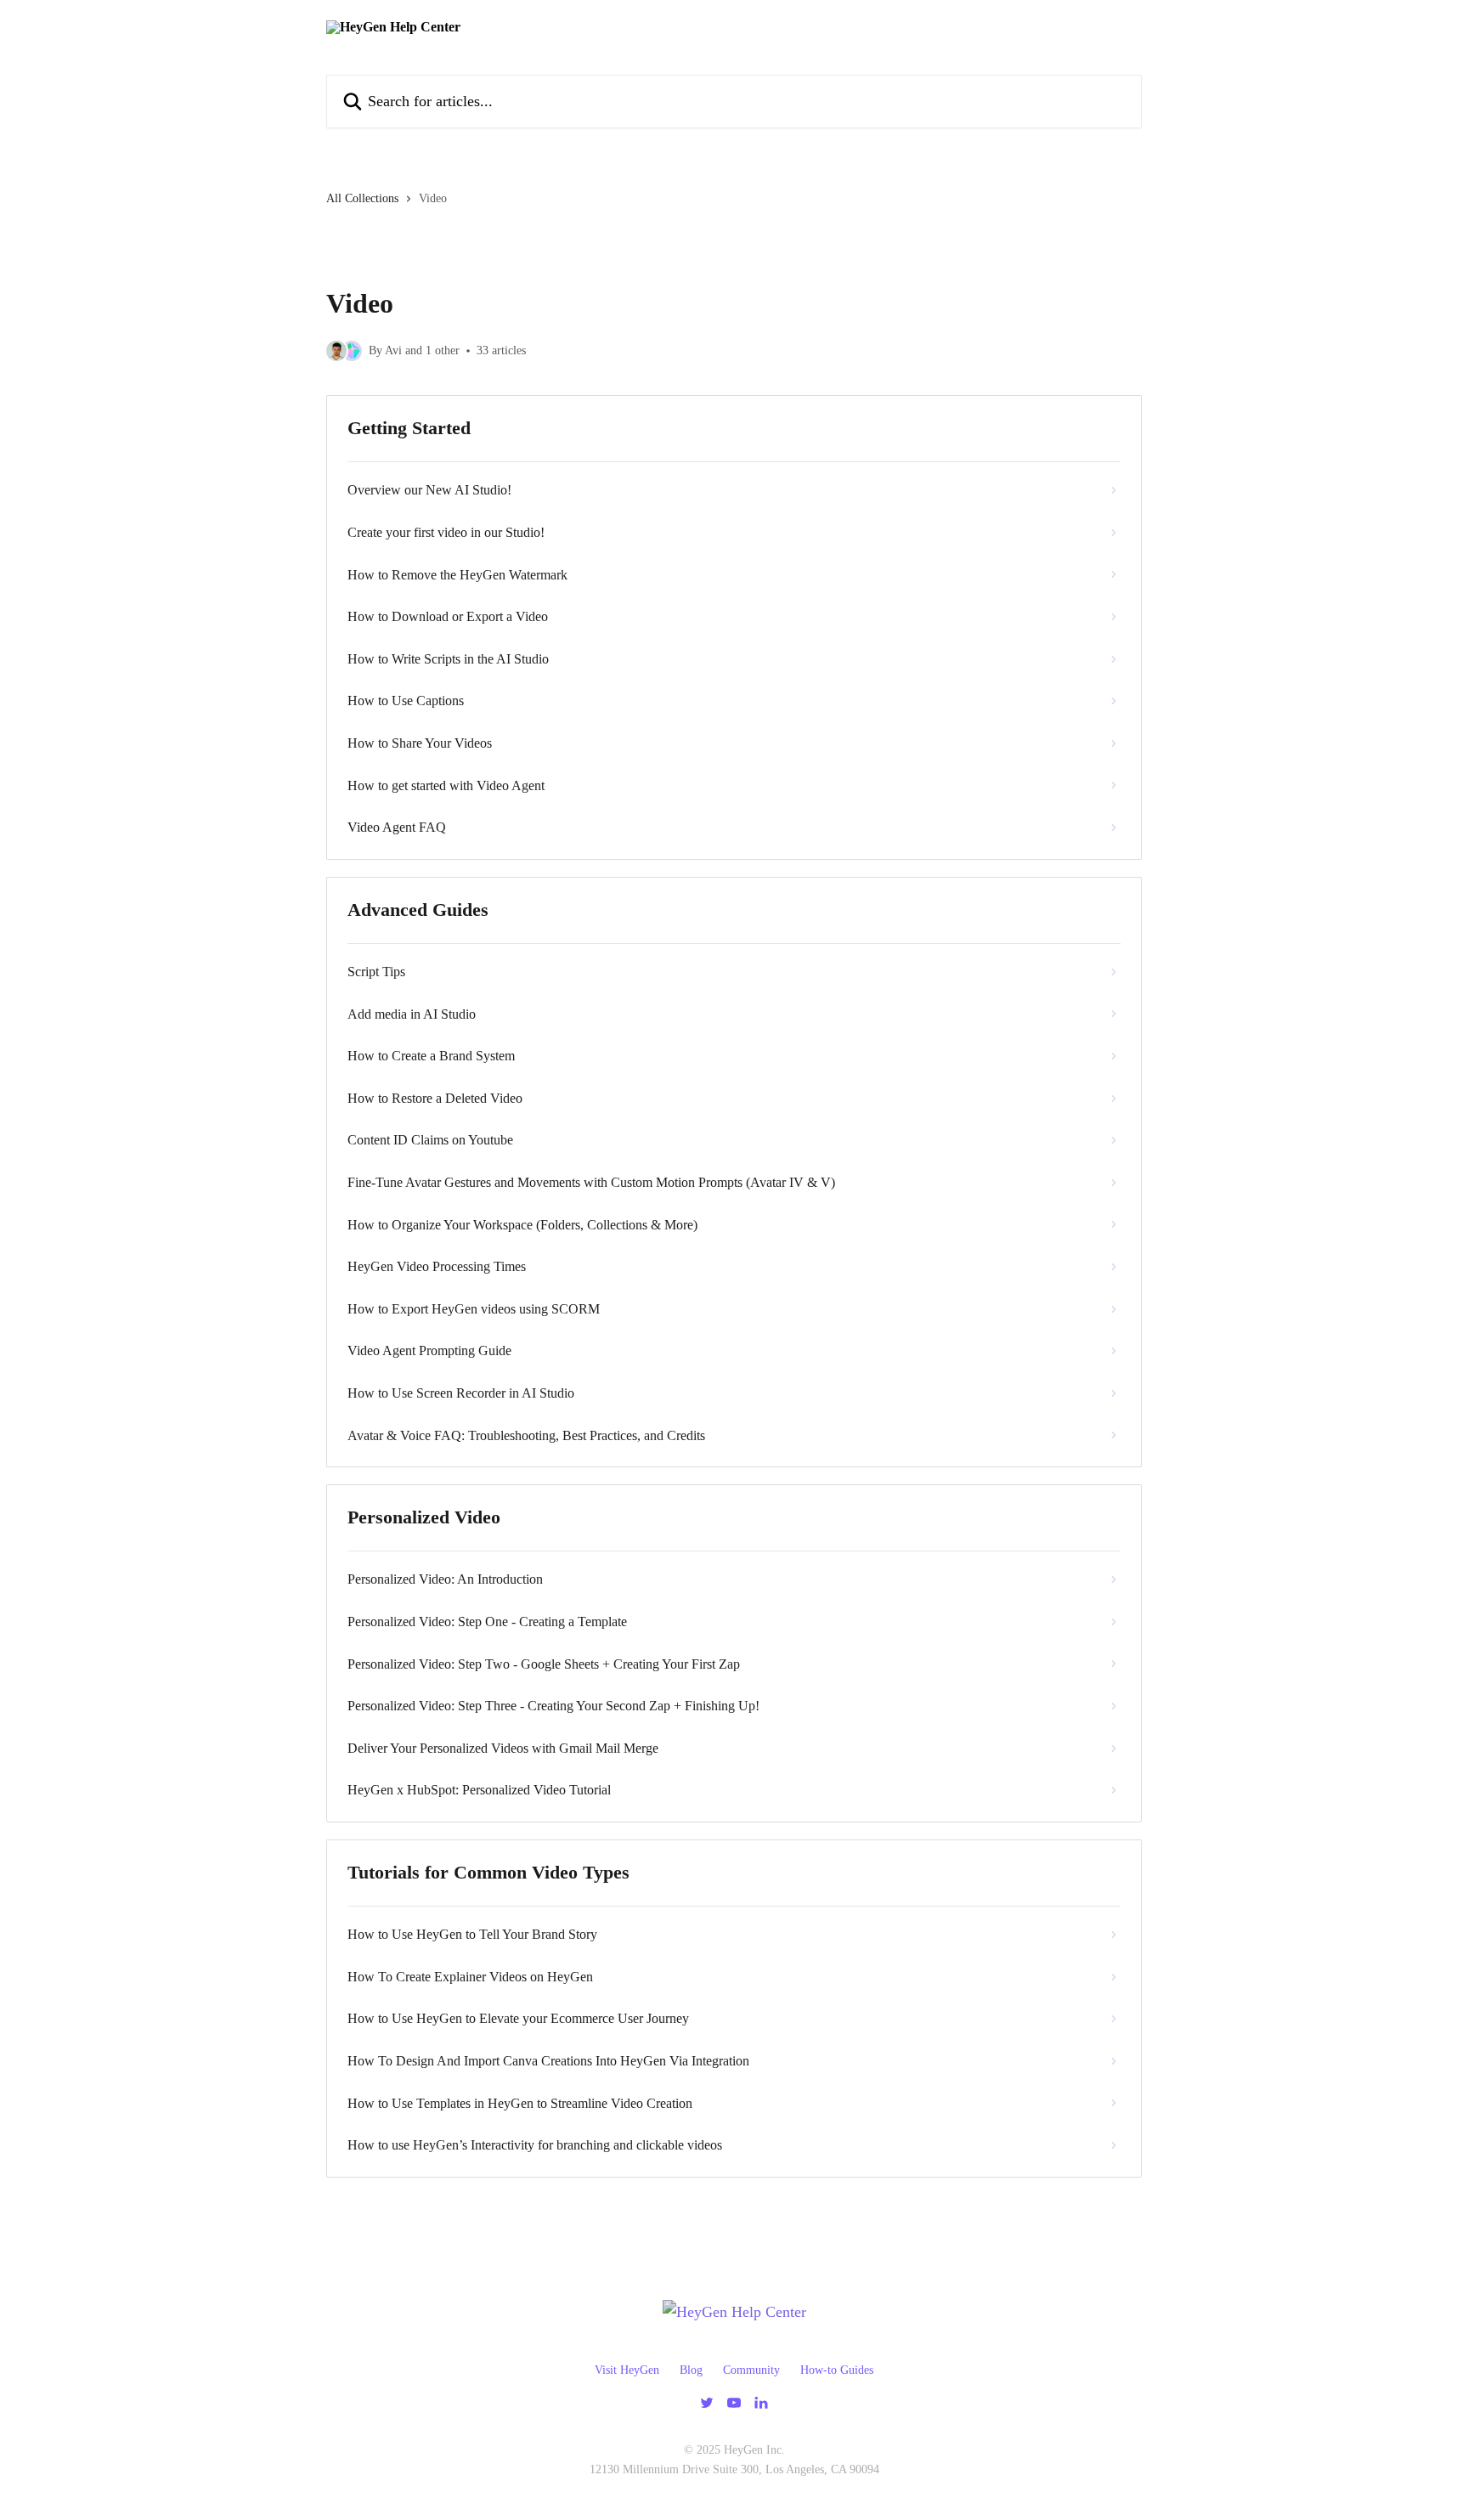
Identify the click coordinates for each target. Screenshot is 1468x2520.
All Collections (362, 198)
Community (751, 2370)
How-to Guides (837, 2370)
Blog (691, 2370)
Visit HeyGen (627, 2370)
